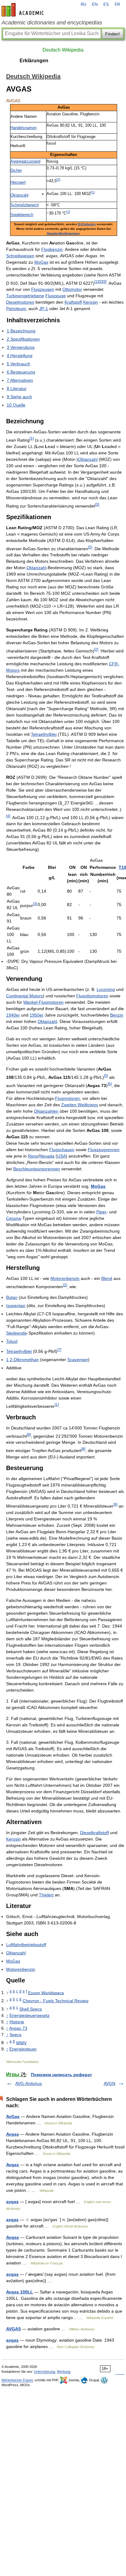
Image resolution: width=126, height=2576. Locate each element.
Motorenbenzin (65, 1278)
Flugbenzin (52, 249)
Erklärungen (34, 61)
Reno (33, 1156)
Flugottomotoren (92, 996)
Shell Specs (31, 2009)
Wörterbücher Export (17, 2380)
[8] (29, 1434)
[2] (100, 282)
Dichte (16, 171)
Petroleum (16, 309)
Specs (15, 2035)
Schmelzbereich (25, 205)
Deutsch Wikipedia (63, 50)
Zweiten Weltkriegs (80, 1105)
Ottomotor (72, 289)
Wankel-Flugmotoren (43, 1002)
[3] (104, 282)
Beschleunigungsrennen (37, 1169)
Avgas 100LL (20, 2292)
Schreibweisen (20, 256)
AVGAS (13, 2329)
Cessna (13, 1218)
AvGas (13, 2116)
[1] (58, 179)
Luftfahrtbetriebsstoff (26, 1945)
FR (117, 5)
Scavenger (78, 1360)
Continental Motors (24, 996)
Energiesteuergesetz (30, 2015)
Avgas (13, 2134)
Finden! (113, 34)
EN (95, 5)
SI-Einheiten (87, 224)
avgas (12, 2202)
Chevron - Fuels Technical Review (56, 2001)
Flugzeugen (43, 289)
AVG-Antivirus (29, 2083)
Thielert (46, 1895)
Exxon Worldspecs (46, 1993)
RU (83, 5)
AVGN (109, 2083)
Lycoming (106, 989)
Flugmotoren (67, 1098)
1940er (13, 1015)
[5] (106, 1076)
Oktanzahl (19, 195)
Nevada (47, 1156)
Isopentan (16, 1306)
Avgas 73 (18, 2028)
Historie (17, 2022)
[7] (59, 1350)
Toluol (12, 1341)
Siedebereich (22, 215)
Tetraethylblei (44, 734)
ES (106, 5)
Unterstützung (44, 2372)
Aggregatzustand (25, 161)
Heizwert (18, 182)
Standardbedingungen (63, 233)
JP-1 (44, 309)
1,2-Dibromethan (22, 1360)
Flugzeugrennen (104, 1150)
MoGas (41, 262)
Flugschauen (62, 1150)
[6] (110, 1084)
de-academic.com (24, 10)
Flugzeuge (56, 296)
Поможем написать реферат (61, 2075)
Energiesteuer (23, 2049)
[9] (115, 1504)
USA (61, 1156)
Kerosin (91, 302)
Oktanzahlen (46, 1111)
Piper (101, 1212)
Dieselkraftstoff (94, 1833)
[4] (8, 816)
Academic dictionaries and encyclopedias (52, 23)
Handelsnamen (24, 128)
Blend (107, 1278)
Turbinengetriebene (25, 296)
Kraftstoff (73, 302)
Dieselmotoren (20, 302)
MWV (21, 2043)
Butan (12, 1297)
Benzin (117, 1015)
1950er (37, 1015)
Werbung (64, 2372)
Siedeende (17, 1333)
